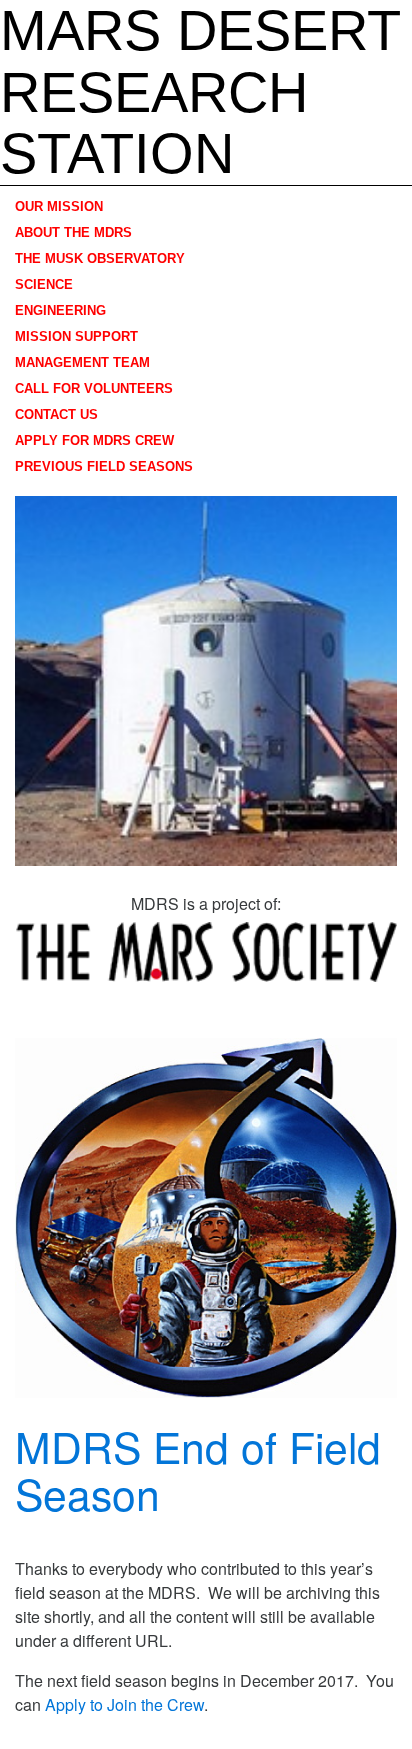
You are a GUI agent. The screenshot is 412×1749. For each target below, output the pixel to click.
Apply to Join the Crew (124, 1704)
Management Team (82, 362)
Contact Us (56, 414)
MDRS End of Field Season (198, 1469)
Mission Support (76, 336)
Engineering (60, 310)
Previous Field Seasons (104, 466)
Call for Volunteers (94, 388)
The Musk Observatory (100, 258)
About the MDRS (73, 232)
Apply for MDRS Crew (94, 440)
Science (44, 284)
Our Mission (59, 206)
